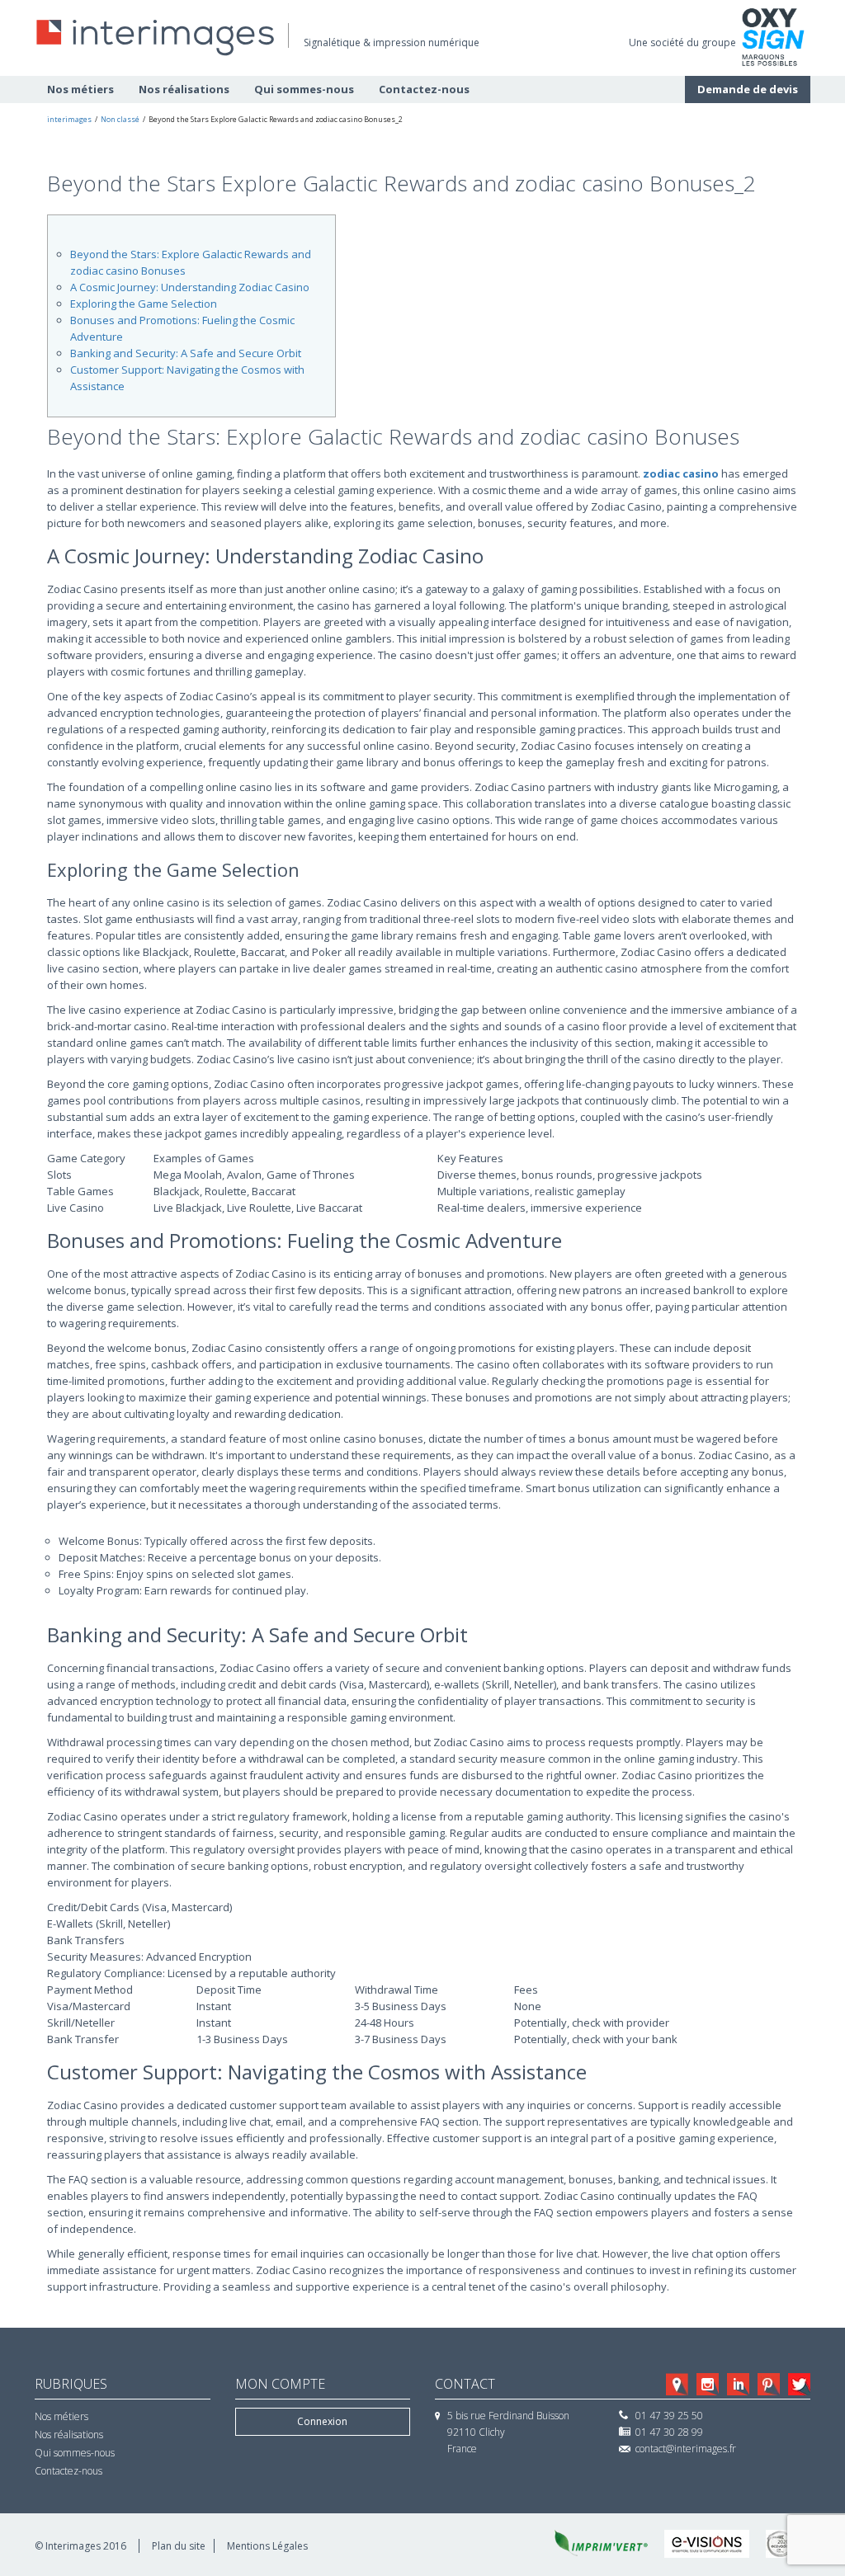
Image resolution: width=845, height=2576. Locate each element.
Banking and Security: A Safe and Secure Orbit (186, 353)
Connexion (322, 2421)
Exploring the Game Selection (144, 304)
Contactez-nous (424, 89)
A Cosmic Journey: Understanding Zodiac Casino (190, 287)
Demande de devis (748, 89)
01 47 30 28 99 (669, 2432)
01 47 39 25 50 (669, 2416)
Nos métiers (80, 89)
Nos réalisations (184, 89)
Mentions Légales (267, 2546)
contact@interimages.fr (686, 2449)
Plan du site (179, 2546)
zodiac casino (681, 473)
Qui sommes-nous (304, 89)
